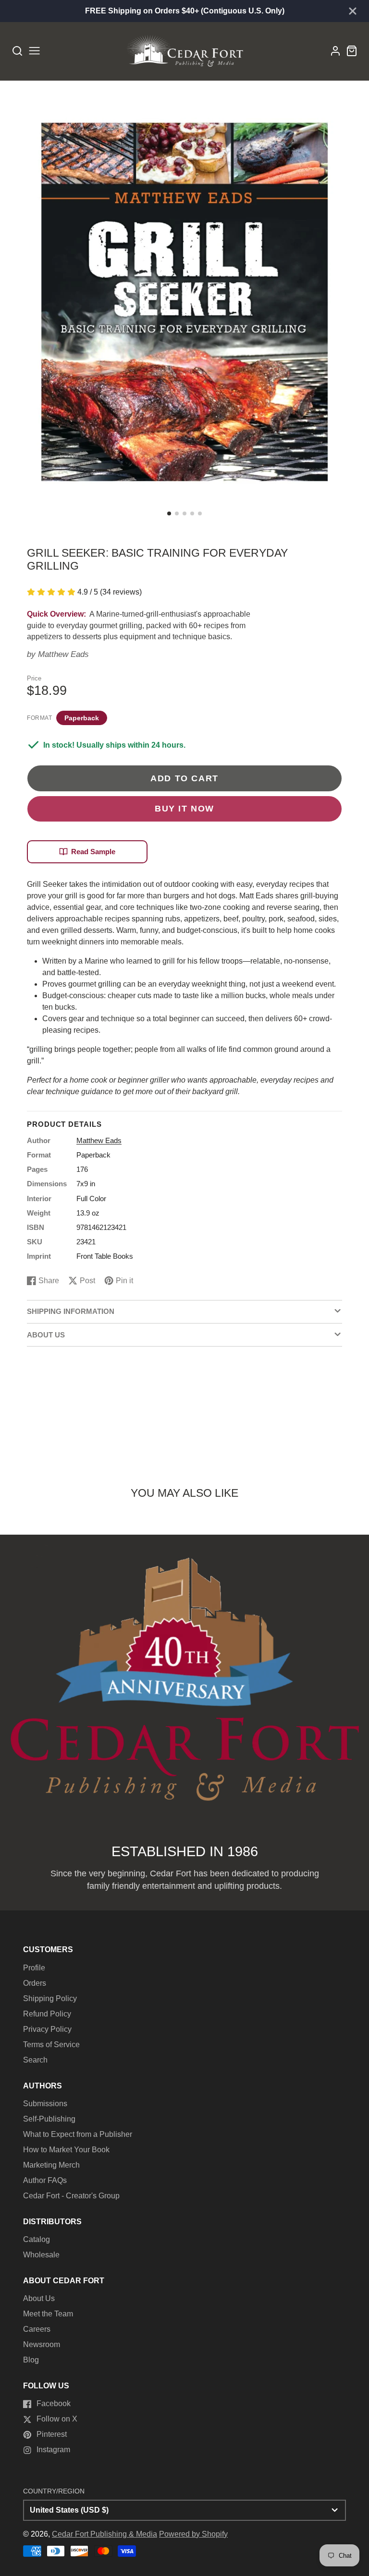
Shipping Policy (50, 1998)
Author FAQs (45, 2180)
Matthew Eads (63, 654)
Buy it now (184, 808)
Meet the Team (48, 2314)
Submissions (45, 2104)
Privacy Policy (47, 2029)
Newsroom (42, 2344)
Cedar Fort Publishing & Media (105, 2534)
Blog (31, 2360)
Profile (34, 1968)
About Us (39, 2298)
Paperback (82, 718)
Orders (35, 1983)
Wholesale (41, 2255)
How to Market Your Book (66, 2150)
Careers (37, 2329)
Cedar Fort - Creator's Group (71, 2196)
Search (35, 2060)
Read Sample (93, 852)
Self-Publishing (49, 2119)
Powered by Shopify (193, 2534)
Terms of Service (51, 2045)
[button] (169, 513)
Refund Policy (47, 2014)
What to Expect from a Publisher (78, 2134)
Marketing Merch (51, 2165)
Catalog (37, 2239)
